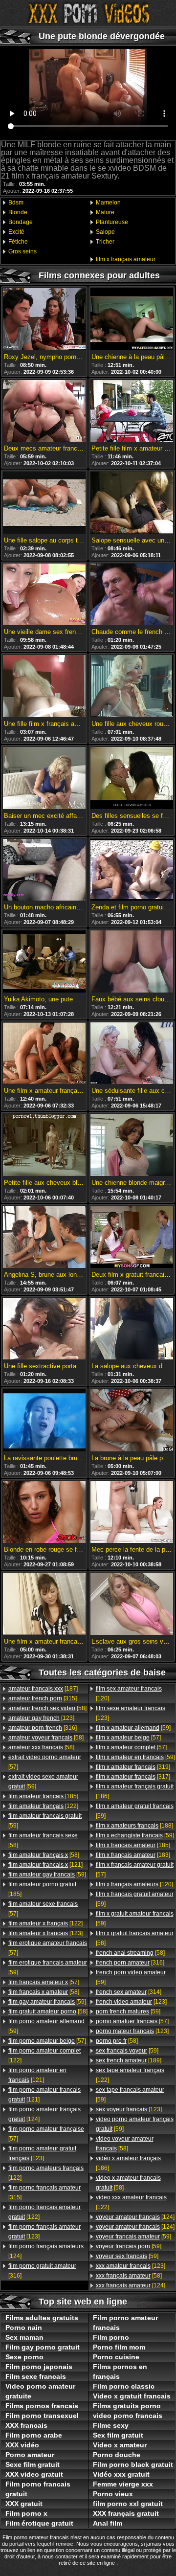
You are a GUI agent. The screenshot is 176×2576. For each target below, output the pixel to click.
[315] (43, 1698)
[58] (47, 1708)
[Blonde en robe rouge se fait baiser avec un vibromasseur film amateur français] (44, 1513)
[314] (129, 1992)
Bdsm (16, 203)
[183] (133, 1855)
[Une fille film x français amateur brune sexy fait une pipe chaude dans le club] (44, 687)
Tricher (105, 242)
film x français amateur (126, 259)
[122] (43, 1806)
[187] (43, 1689)
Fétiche (18, 242)
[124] (44, 2114)
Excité (16, 232)
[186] (135, 1791)
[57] (45, 1762)
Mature (105, 212)
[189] (129, 2060)
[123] (41, 1718)
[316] (43, 1728)
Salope (105, 232)
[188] (134, 1826)
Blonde (18, 212)
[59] (43, 1782)
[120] (129, 1694)
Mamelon (108, 203)
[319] (133, 1767)
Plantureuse (112, 222)
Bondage (21, 222)
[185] (43, 1796)
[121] (45, 1865)
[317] (133, 1777)
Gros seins (22, 251)
